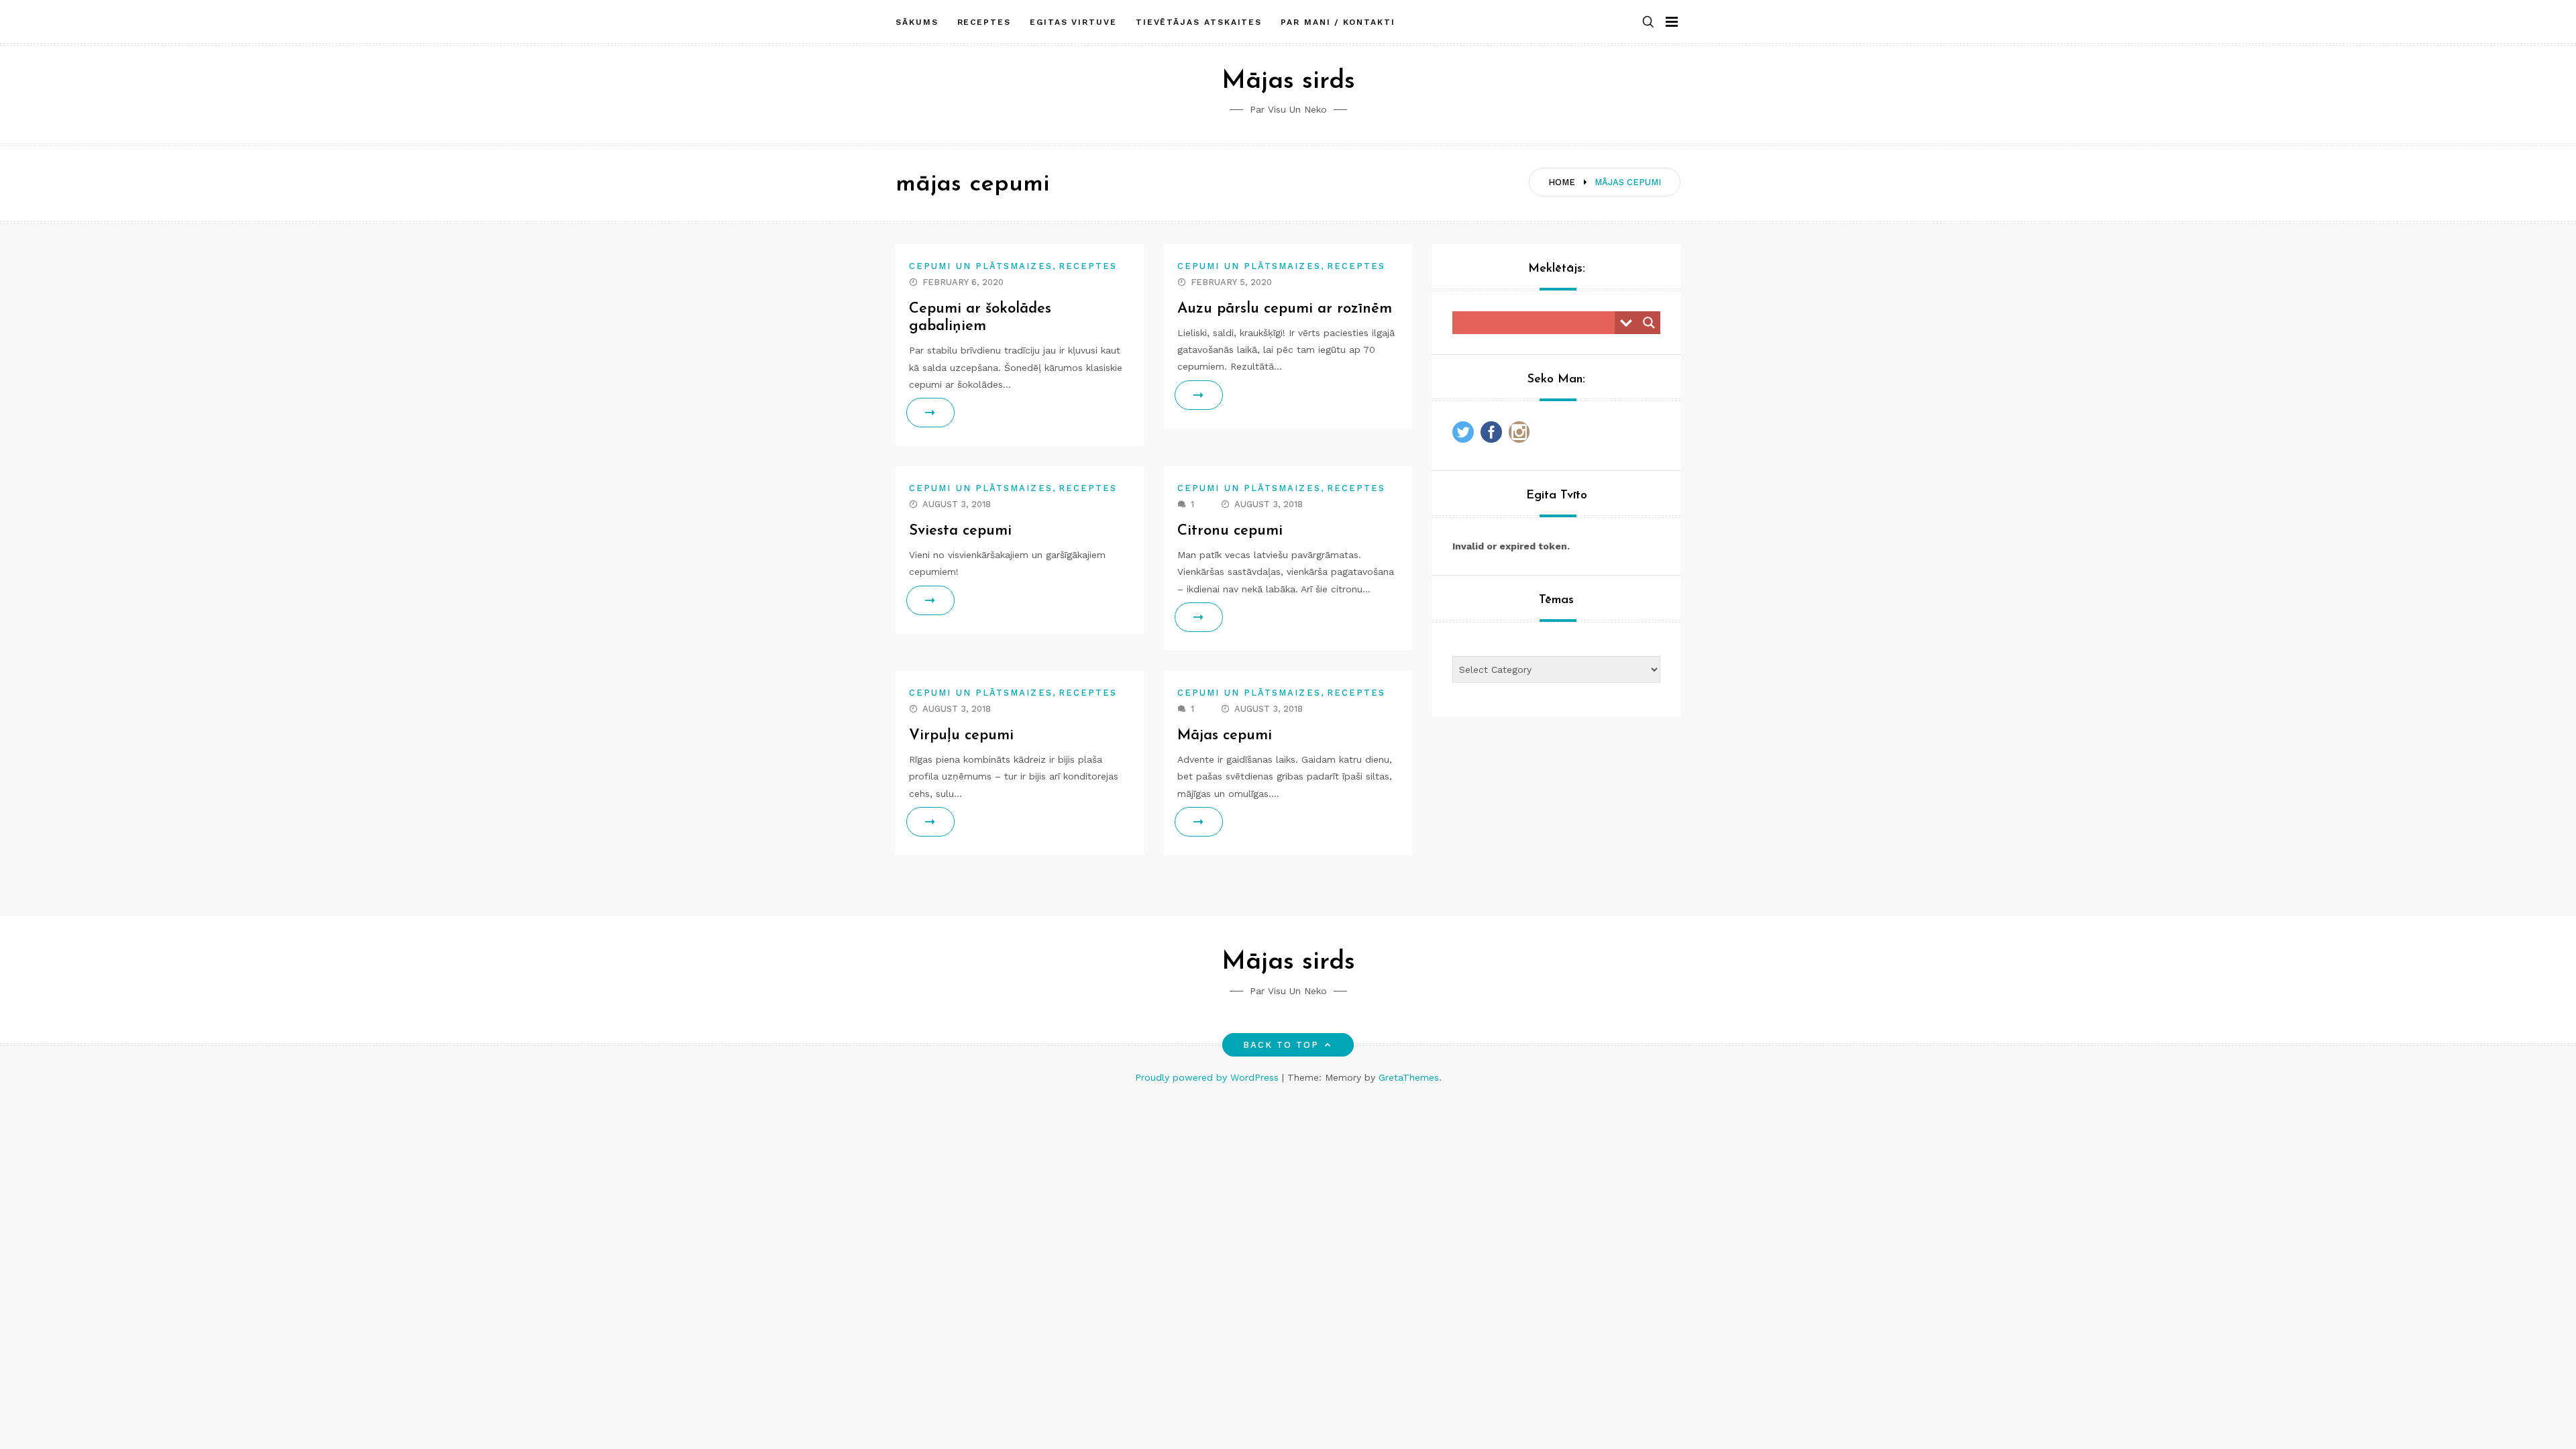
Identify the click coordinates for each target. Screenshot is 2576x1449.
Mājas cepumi (1225, 736)
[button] (1648, 22)
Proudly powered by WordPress (1209, 1077)
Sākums (917, 22)
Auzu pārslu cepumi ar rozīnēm (1285, 309)
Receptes (984, 22)
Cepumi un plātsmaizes (981, 266)
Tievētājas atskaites (1199, 22)
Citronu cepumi (1230, 531)
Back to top (1281, 1045)
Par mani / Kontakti (1338, 22)
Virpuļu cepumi (961, 736)
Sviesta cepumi (960, 531)
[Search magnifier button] (1649, 323)
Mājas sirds (1288, 82)
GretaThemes (1409, 1077)
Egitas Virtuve (1073, 22)
